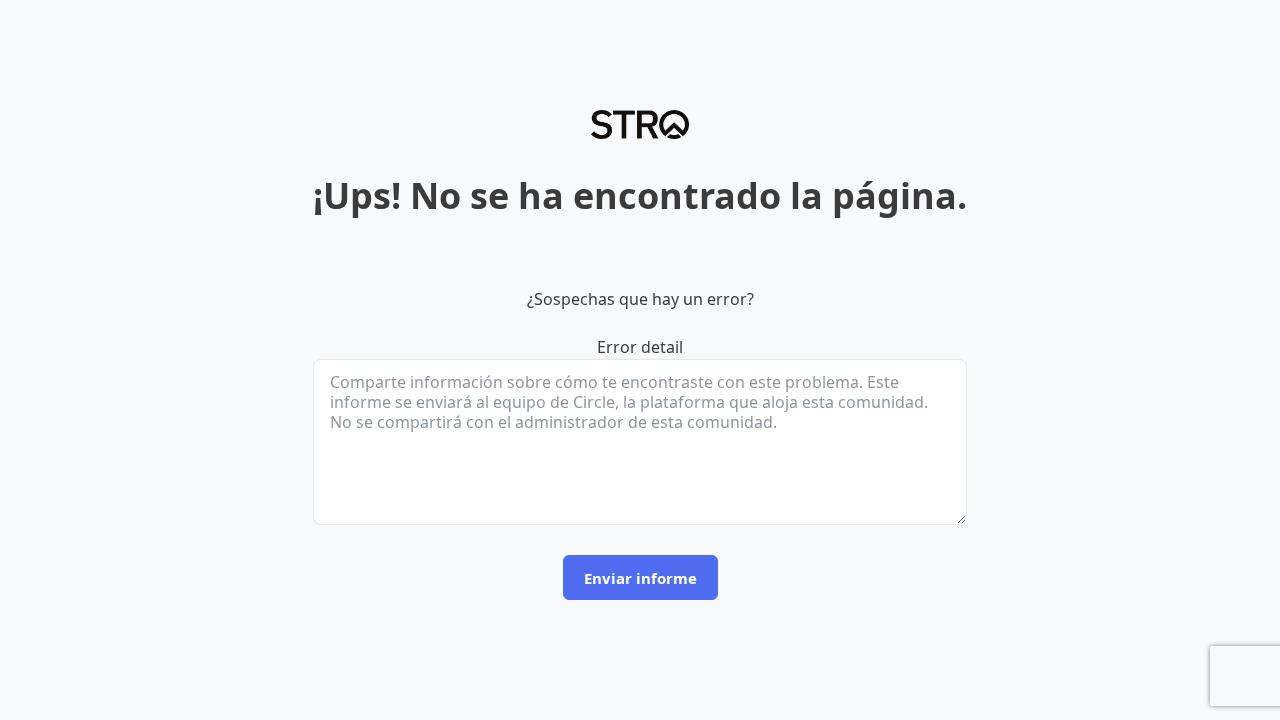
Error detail (640, 347)
